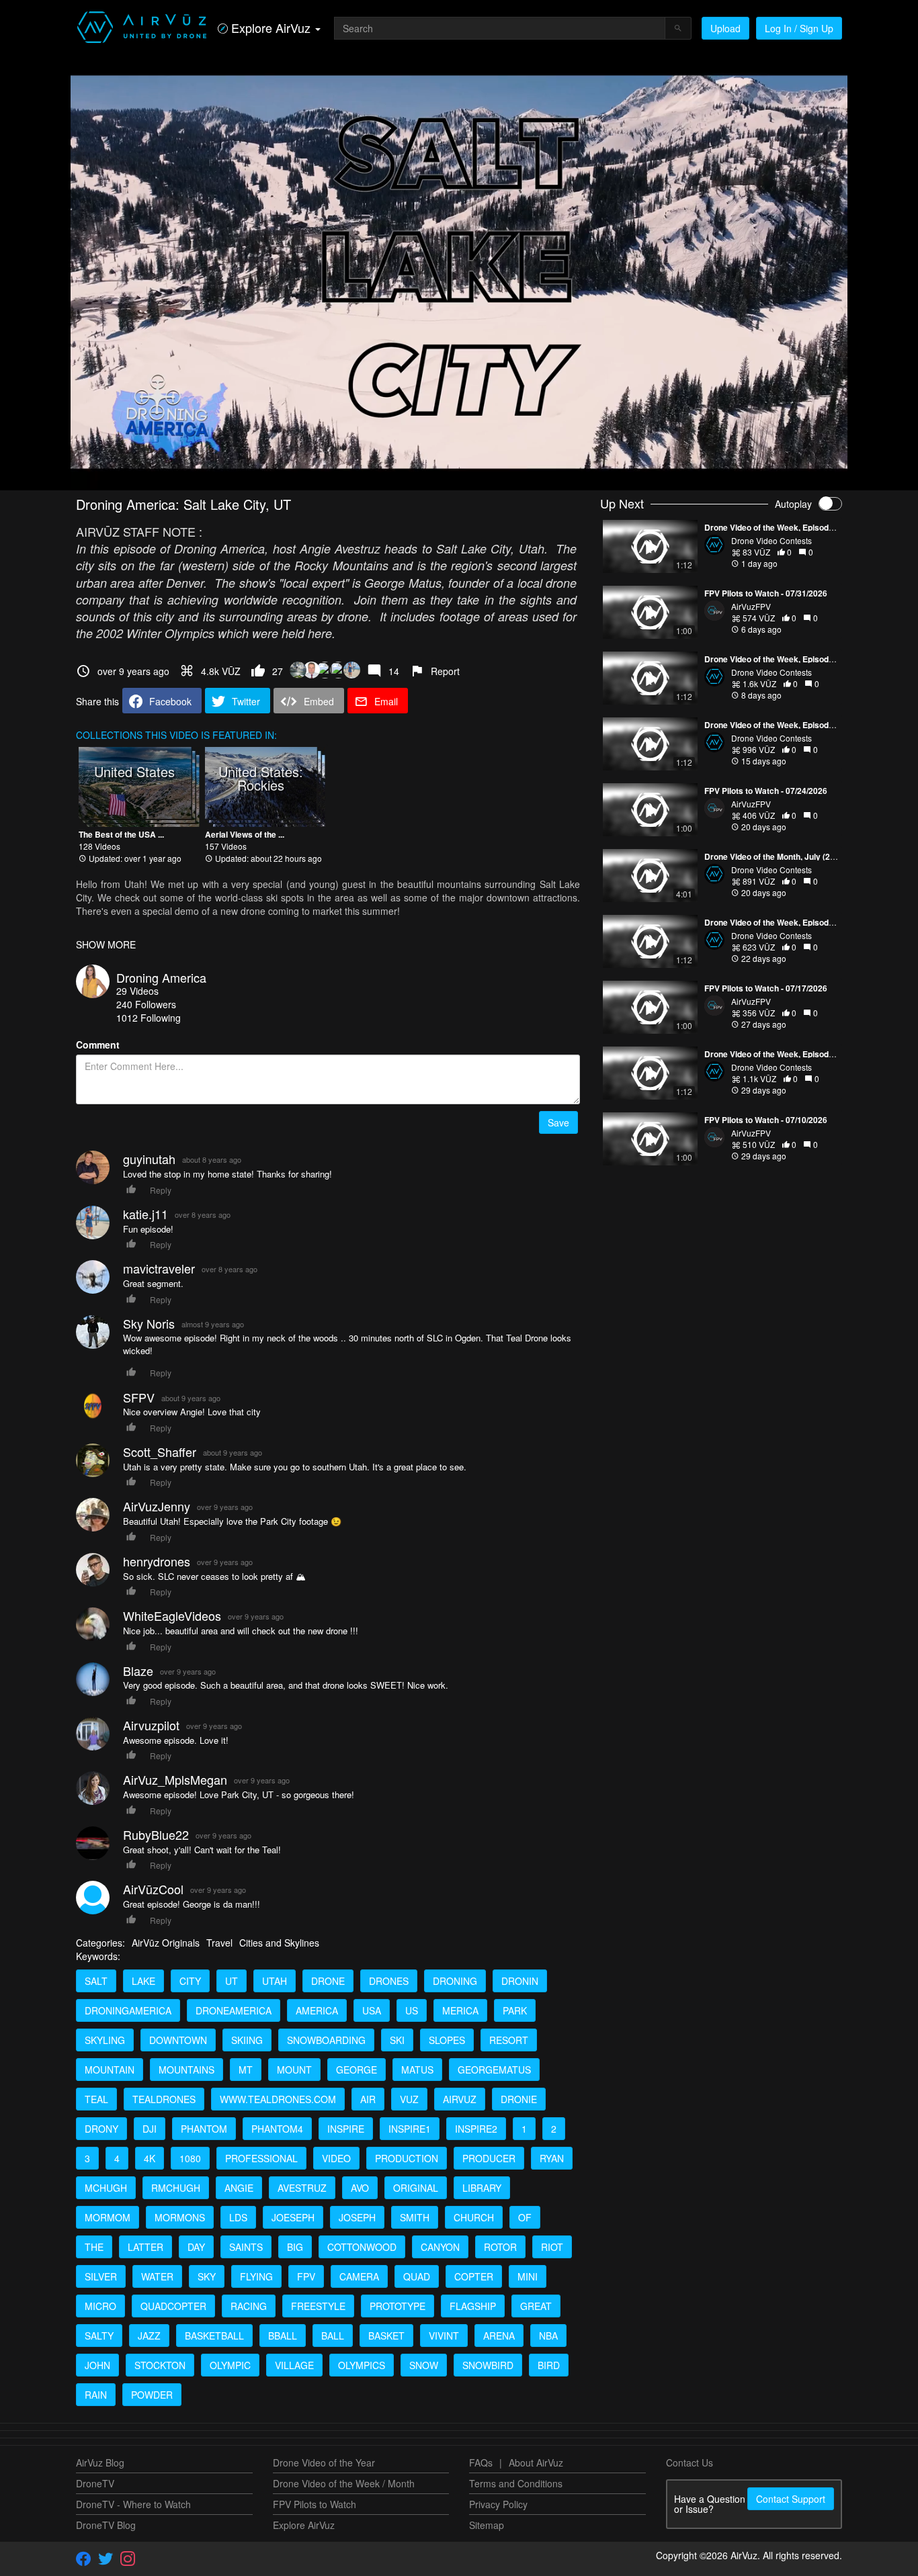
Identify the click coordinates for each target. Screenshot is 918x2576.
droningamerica (128, 2010)
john (97, 2365)
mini (528, 2276)
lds (238, 2217)
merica (460, 2010)
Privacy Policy (498, 2504)
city (190, 1981)
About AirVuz (536, 2462)
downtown (178, 2040)
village (294, 2365)
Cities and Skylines (279, 1943)
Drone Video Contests (771, 540)
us (412, 2010)
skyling (105, 2040)
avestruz (302, 2188)
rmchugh (176, 2188)
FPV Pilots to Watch (315, 2504)
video (336, 2158)
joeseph (293, 2217)
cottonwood (362, 2247)
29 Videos (137, 991)
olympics (362, 2365)
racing (249, 2306)
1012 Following (149, 1018)
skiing (247, 2040)
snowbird (488, 2365)
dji (150, 2129)
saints (246, 2247)
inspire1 (410, 2129)
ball (333, 2336)
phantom (204, 2129)
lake (143, 1981)
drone (328, 1981)
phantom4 (277, 2129)
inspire (346, 2129)
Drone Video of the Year (324, 2462)
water (157, 2276)
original (416, 2188)
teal (96, 2099)
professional (261, 2158)
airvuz (460, 2099)
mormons (180, 2217)
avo (360, 2188)
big (295, 2247)
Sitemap (487, 2525)
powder (152, 2395)
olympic (230, 2365)
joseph (357, 2217)
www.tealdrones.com (278, 2099)
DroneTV (95, 2483)
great (536, 2306)
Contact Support (791, 2499)
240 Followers (146, 1004)
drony (101, 2129)
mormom (108, 2217)
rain (96, 2395)
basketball (214, 2336)
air (368, 2099)
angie (239, 2188)
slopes (447, 2040)
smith (415, 2217)
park (515, 2010)
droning (455, 1981)
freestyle (318, 2306)
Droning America (161, 977)
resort (509, 2040)
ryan (552, 2158)
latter (145, 2247)
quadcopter (173, 2306)
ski (397, 2040)
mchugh (106, 2188)
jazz (149, 2336)
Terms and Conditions (516, 2483)
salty (99, 2336)
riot (552, 2247)
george (357, 2070)
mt (246, 2070)
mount (294, 2070)
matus (417, 2070)
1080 (190, 2158)
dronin (520, 1981)
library (482, 2188)
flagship (473, 2306)
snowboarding (326, 2040)
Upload (725, 28)
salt (96, 1981)
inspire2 (476, 2129)
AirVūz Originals (166, 1943)
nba (548, 2336)
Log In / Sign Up (799, 28)
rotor (500, 2247)
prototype (398, 2306)
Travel (219, 1943)
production (407, 2158)
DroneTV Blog (106, 2525)
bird (549, 2365)
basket (386, 2336)
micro (100, 2306)
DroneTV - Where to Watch (133, 2504)
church (474, 2217)
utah (275, 1981)
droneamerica (234, 2010)
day (196, 2247)
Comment (98, 1045)
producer (489, 2158)
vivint (444, 2336)
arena (499, 2336)
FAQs (481, 2462)
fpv (306, 2276)
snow (424, 2365)
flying (256, 2276)
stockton (160, 2365)
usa (372, 2010)
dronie (519, 2099)
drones (389, 1981)
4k (150, 2158)
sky (207, 2276)
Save (558, 1122)
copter (474, 2276)
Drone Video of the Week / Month (344, 2483)
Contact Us (690, 2462)
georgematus (494, 2070)
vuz (409, 2099)
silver (101, 2276)
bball (283, 2336)
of (525, 2217)
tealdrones (164, 2099)
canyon (440, 2247)
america (317, 2010)
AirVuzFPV (751, 606)
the (94, 2247)
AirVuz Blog (100, 2462)
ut (232, 1981)
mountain (110, 2070)
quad (417, 2276)
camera (359, 2276)
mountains (186, 2070)
